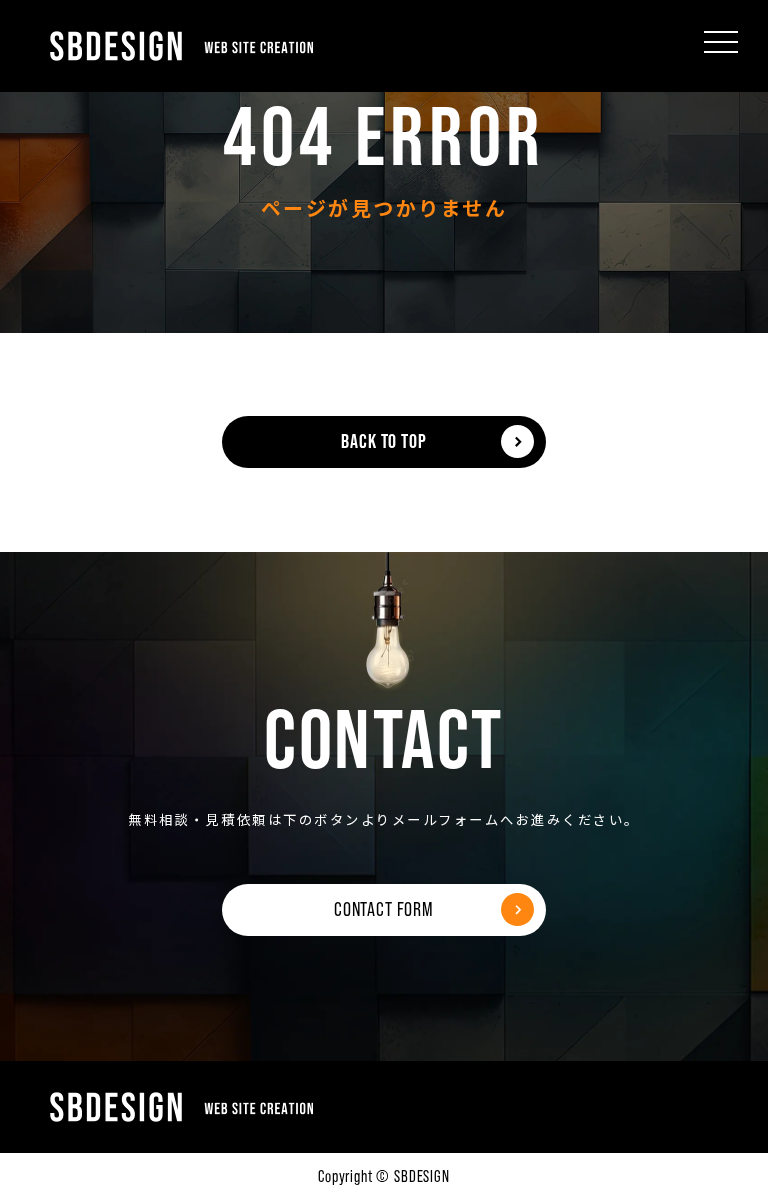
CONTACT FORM (384, 909)
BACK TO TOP (383, 441)
